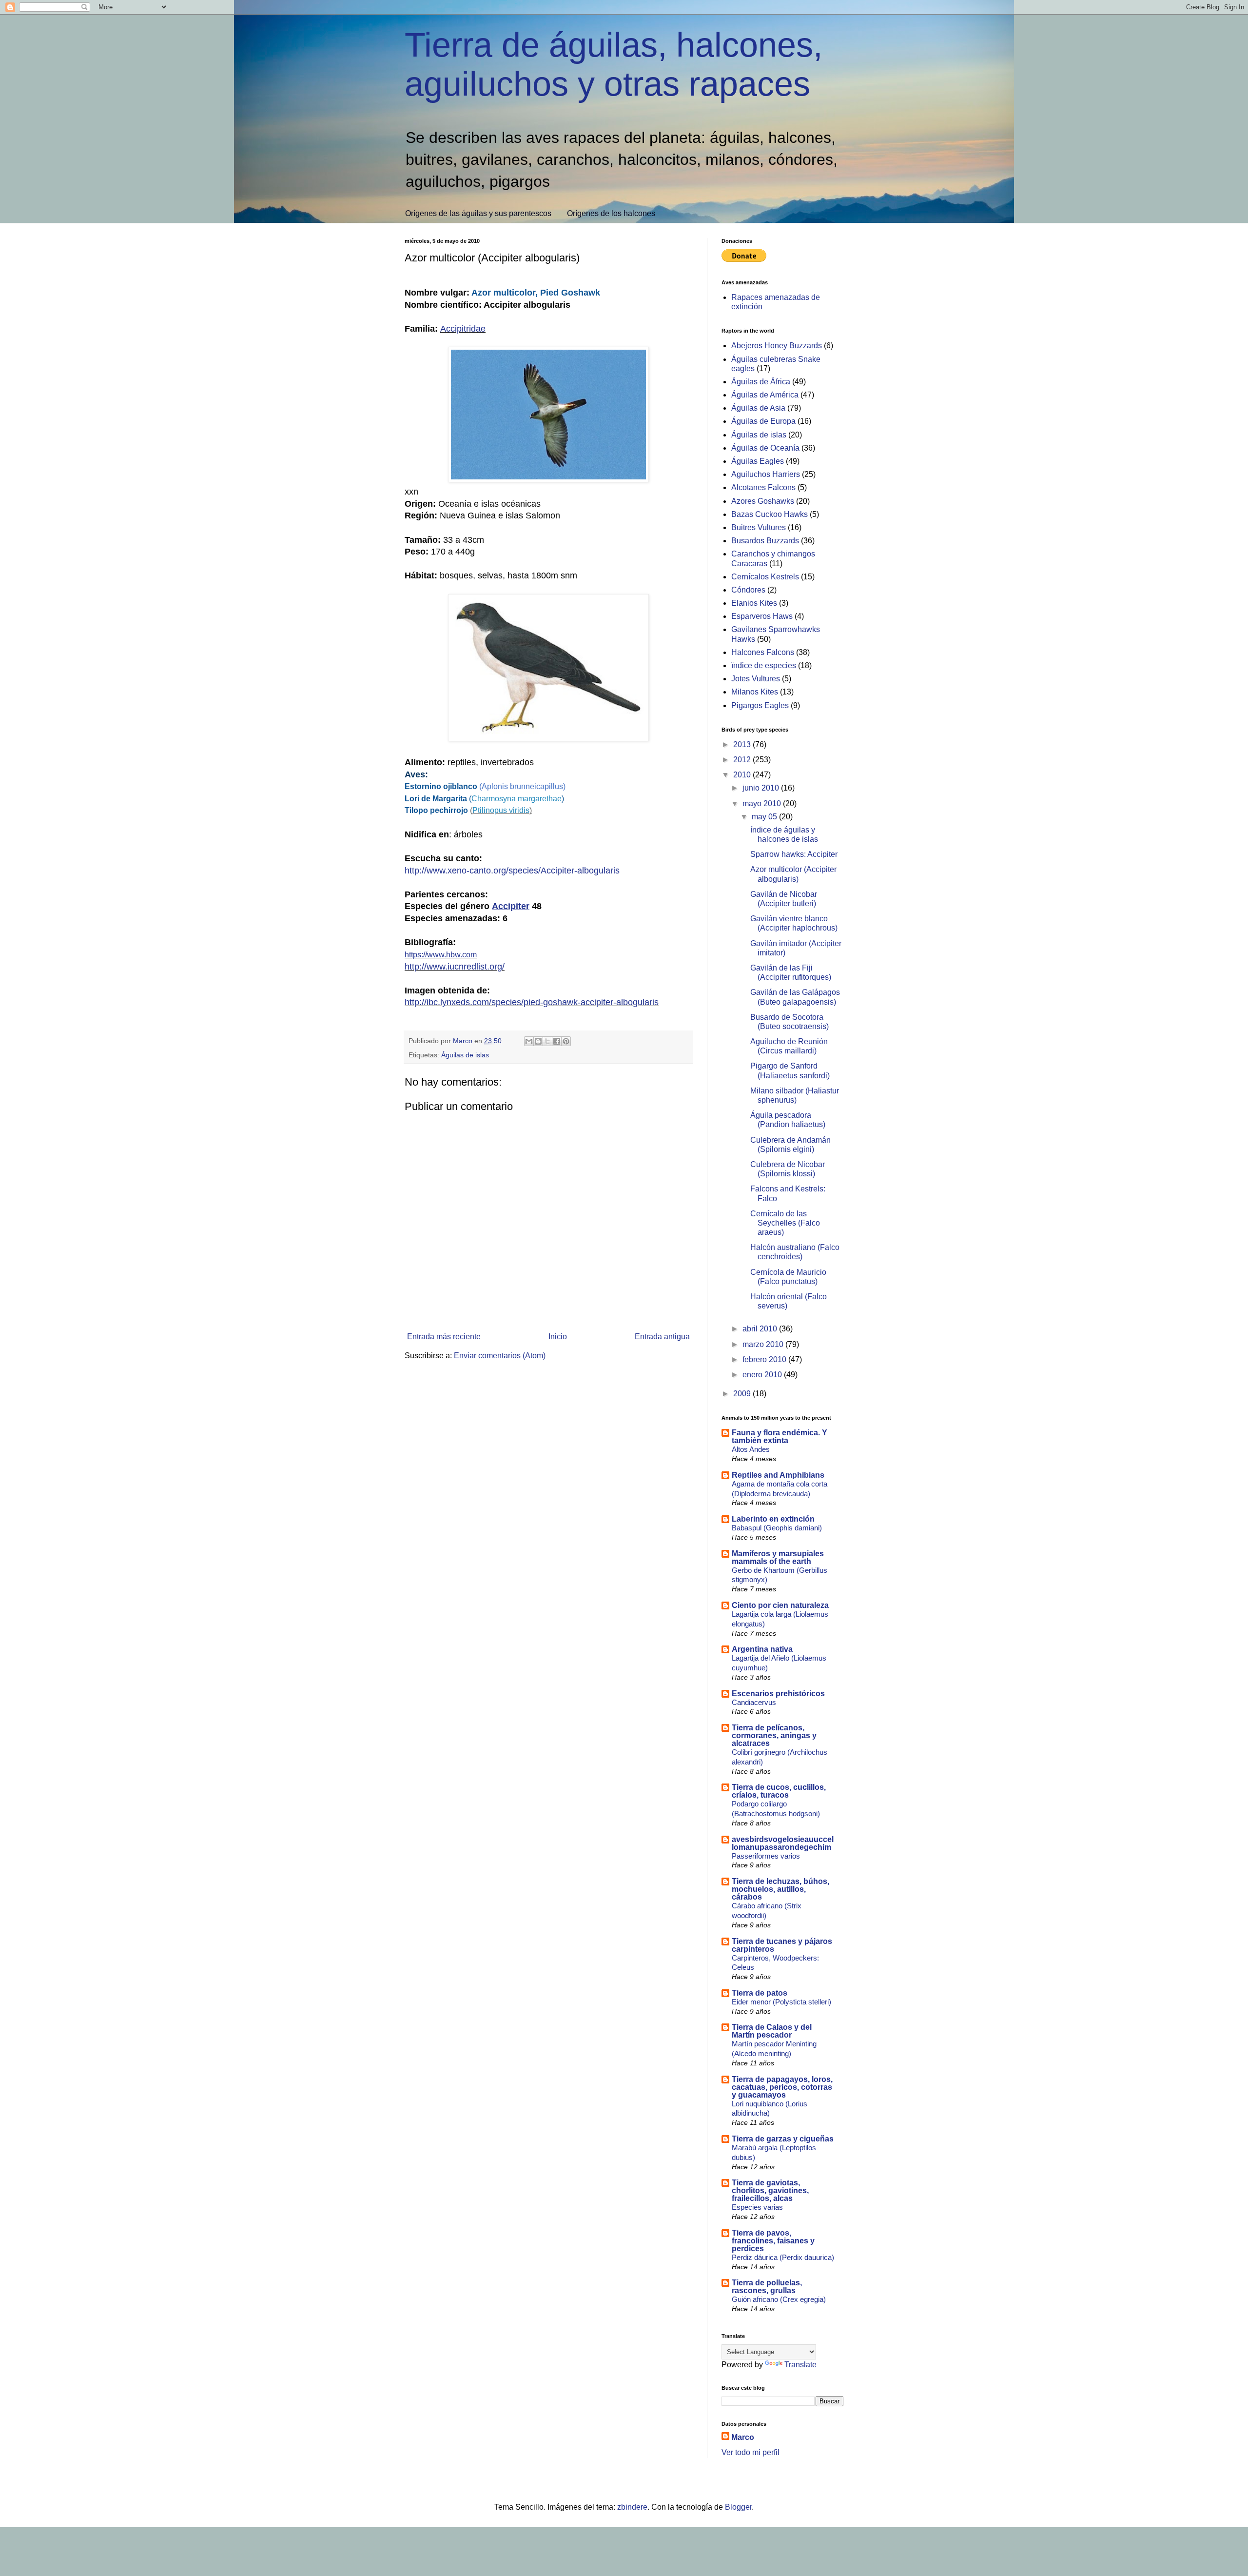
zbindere (632, 2507)
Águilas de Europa (763, 421)
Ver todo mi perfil (751, 2452)
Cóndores (748, 590)
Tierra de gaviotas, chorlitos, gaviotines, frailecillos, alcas (770, 2190)
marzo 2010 (764, 1344)
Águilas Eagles (758, 461)
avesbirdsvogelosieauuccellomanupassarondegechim (783, 1843)
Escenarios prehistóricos (778, 1694)
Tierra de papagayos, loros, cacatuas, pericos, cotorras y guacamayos (782, 2087)
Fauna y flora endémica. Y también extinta (780, 1437)
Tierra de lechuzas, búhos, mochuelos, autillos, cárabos (780, 1889)
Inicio (558, 1337)
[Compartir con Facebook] (557, 1041)
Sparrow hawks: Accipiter (794, 854)
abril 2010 (761, 1329)
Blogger (738, 2507)
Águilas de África (761, 382)
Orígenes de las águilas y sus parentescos (478, 213)
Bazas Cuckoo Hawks (770, 514)
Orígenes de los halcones (611, 213)
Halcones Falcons (763, 652)
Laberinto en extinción (773, 1519)
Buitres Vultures (759, 527)
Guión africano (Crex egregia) (779, 2299)
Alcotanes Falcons (763, 487)
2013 (743, 744)
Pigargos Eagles (760, 705)
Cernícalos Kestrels (765, 577)
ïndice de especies (764, 665)
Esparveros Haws (762, 616)
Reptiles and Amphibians (778, 1475)
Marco (743, 2437)
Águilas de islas (465, 1055)
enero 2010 (763, 1375)
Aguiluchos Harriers (766, 474)
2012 (743, 760)
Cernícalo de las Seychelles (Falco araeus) (785, 1223)
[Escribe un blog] (538, 1041)
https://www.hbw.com (441, 955)
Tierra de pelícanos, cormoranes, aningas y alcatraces (774, 1735)
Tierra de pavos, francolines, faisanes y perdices (773, 2241)
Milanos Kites (755, 692)
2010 (743, 775)
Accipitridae (463, 329)
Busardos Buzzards (765, 541)
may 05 (765, 817)
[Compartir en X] (547, 1041)
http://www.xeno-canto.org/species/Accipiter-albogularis (512, 871)
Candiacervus (754, 1702)
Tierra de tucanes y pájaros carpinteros (782, 1945)
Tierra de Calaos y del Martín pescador (772, 2031)
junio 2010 (762, 788)
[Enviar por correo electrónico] (529, 1041)
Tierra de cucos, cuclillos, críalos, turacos (779, 1791)
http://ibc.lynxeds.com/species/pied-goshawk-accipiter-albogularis (532, 1002)
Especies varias (757, 2207)
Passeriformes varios (766, 1856)
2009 (743, 1394)
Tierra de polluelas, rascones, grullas (767, 2287)
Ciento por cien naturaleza (780, 1605)
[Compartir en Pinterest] (566, 1041)
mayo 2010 (763, 803)
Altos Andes (751, 1449)
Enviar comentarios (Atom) (500, 1356)
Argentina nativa (762, 1649)
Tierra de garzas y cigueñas (783, 2139)
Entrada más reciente (444, 1337)
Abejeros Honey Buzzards (777, 346)
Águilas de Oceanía (765, 448)
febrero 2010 (765, 1359)
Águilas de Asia (758, 408)
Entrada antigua (662, 1337)
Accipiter (511, 906)
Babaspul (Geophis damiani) (777, 1528)
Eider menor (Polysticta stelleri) (781, 2002)
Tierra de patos (760, 1993)
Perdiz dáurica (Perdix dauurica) (783, 2257)
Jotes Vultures (756, 679)
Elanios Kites (754, 603)
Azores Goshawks (763, 501)
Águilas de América (765, 395)
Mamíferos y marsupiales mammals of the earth (778, 1557)
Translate (800, 2365)
